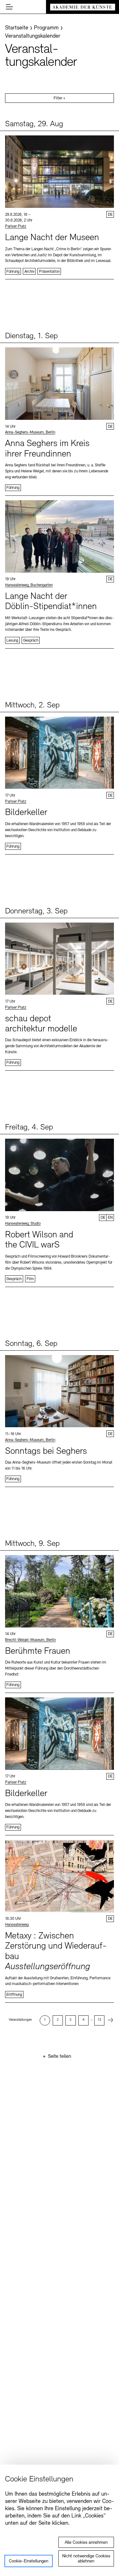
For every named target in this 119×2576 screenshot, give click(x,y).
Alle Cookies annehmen (86, 2543)
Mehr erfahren (60, 205)
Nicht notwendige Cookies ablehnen (86, 2559)
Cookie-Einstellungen (29, 2561)
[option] (45, 2020)
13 (99, 2020)
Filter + (60, 98)
